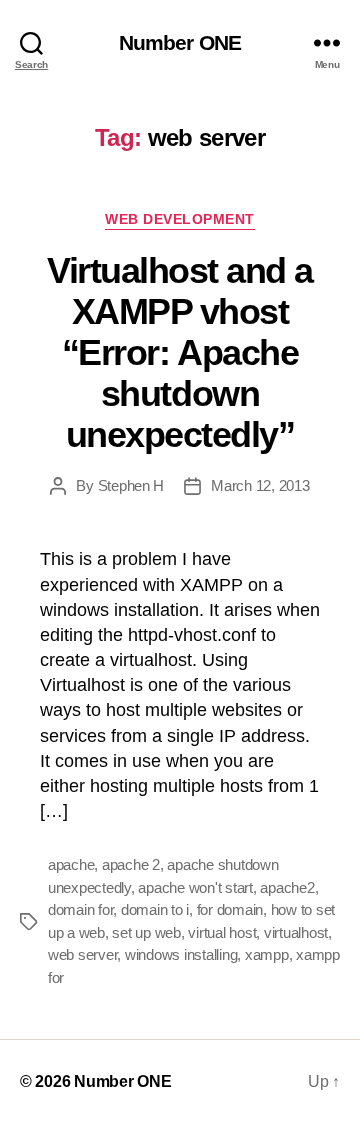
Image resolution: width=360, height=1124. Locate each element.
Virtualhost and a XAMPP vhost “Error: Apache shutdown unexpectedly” (180, 352)
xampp (267, 954)
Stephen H (131, 485)
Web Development (180, 219)
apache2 (287, 887)
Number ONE (180, 42)
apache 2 (131, 864)
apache (71, 864)
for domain (230, 909)
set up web (146, 932)
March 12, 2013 (260, 485)
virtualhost (296, 932)
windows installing (181, 954)
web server (82, 954)
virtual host (222, 932)
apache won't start (195, 887)
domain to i (155, 909)
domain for (80, 909)
